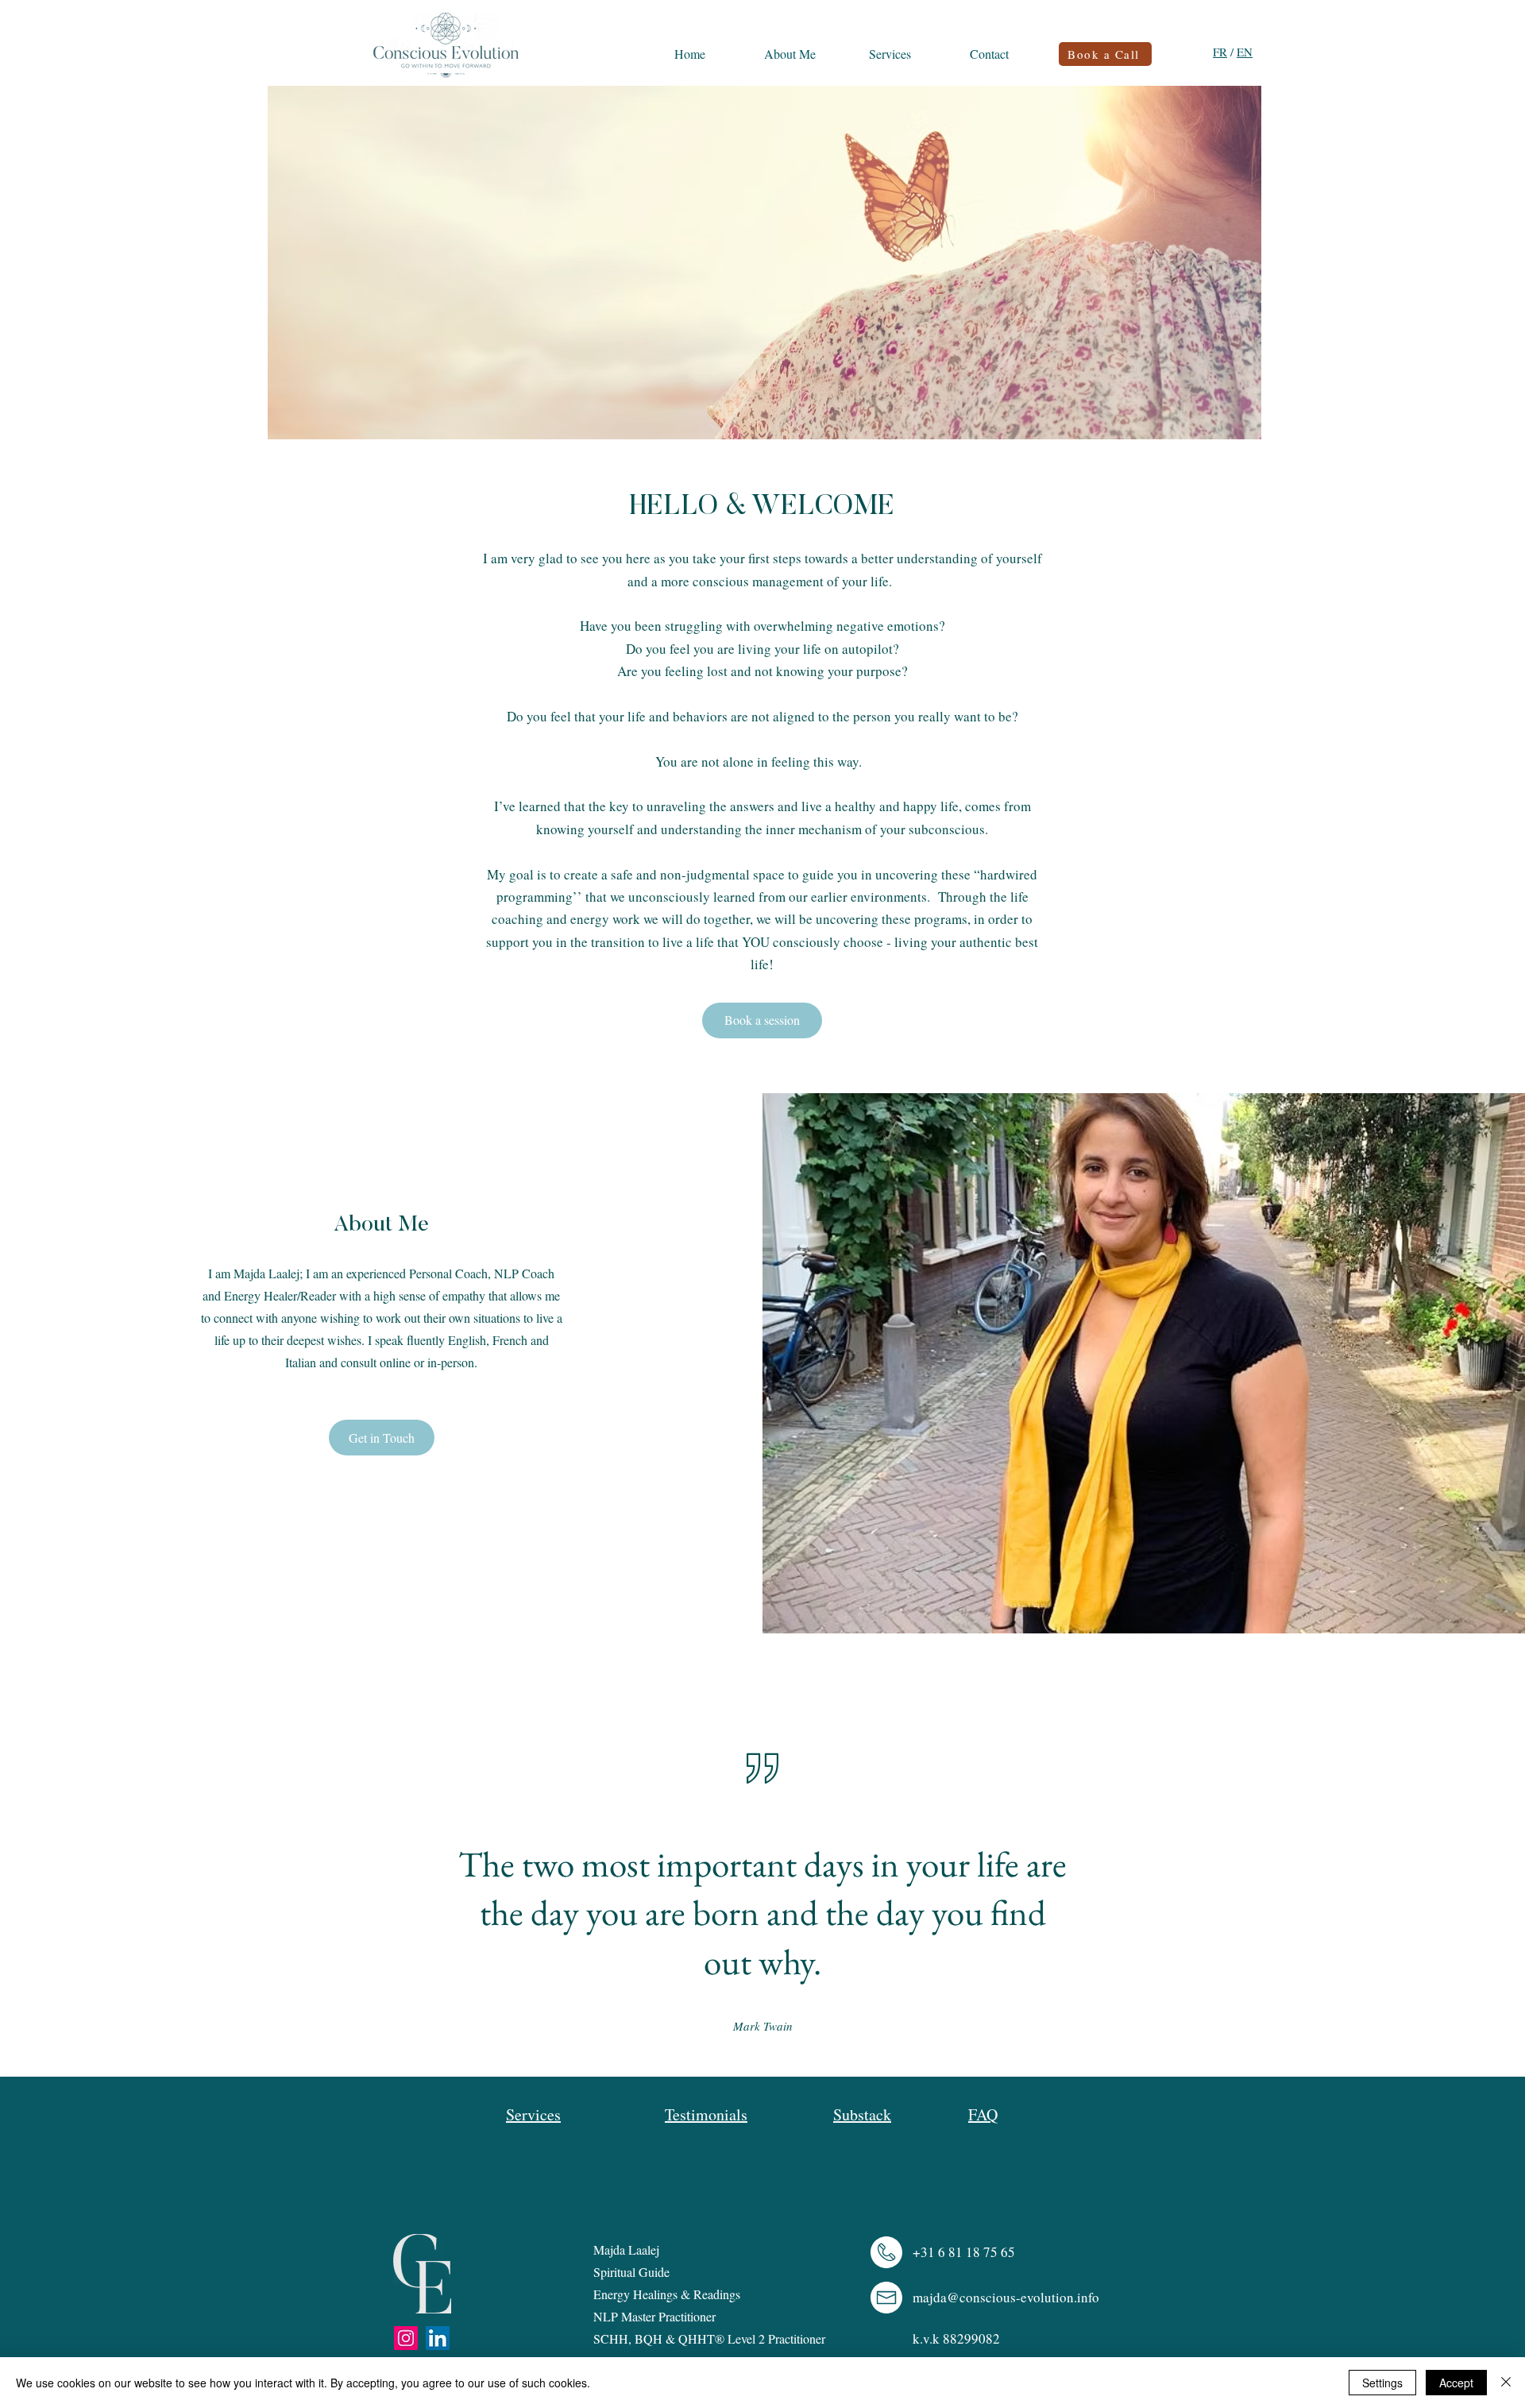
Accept (1456, 2383)
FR (1220, 52)
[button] (382, 1438)
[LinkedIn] (438, 2338)
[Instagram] (406, 2338)
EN (1245, 52)
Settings (1382, 2383)
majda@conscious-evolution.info (1006, 2297)
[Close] (1506, 2383)
